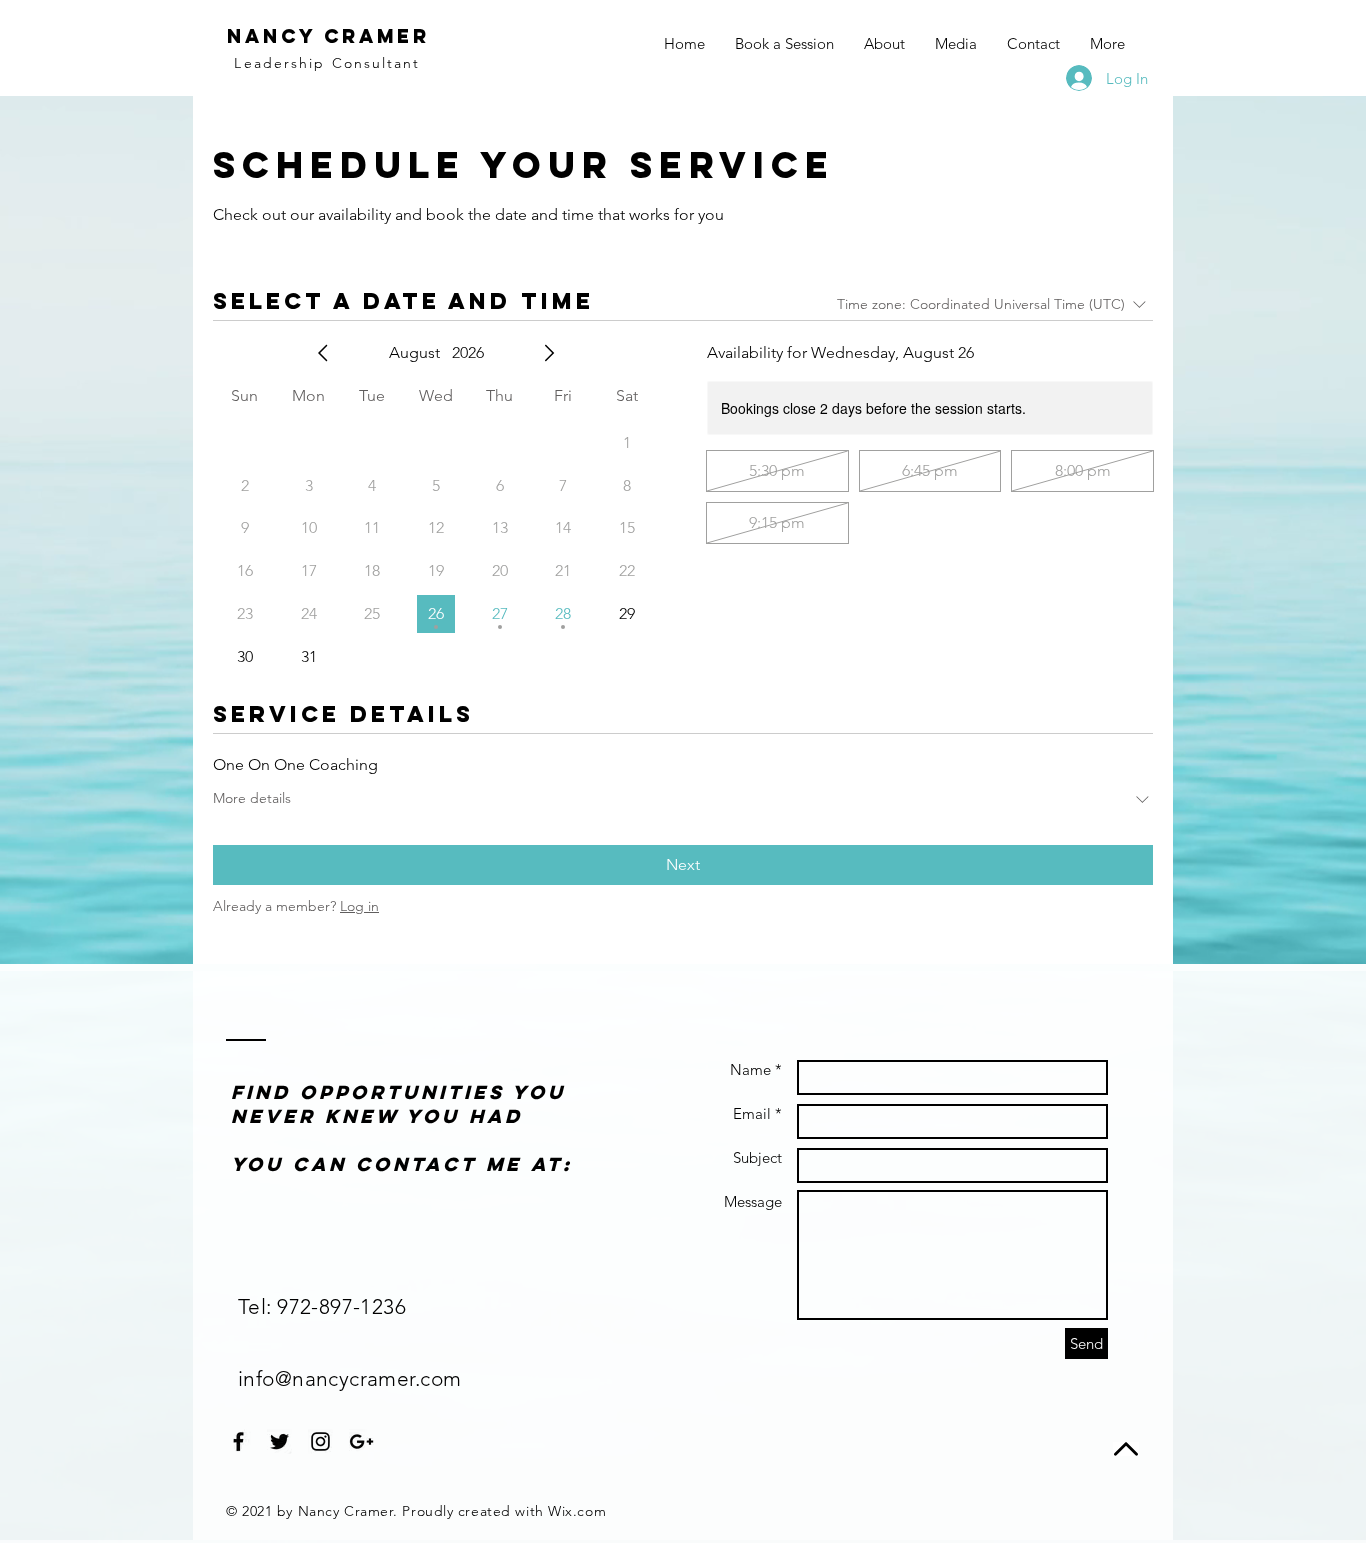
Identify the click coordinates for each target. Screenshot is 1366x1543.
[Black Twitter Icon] (279, 1441)
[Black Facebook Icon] (238, 1441)
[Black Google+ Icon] (361, 1441)
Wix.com (577, 1511)
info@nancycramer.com (349, 1378)
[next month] (549, 353)
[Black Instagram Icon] (320, 1441)
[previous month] (323, 353)
